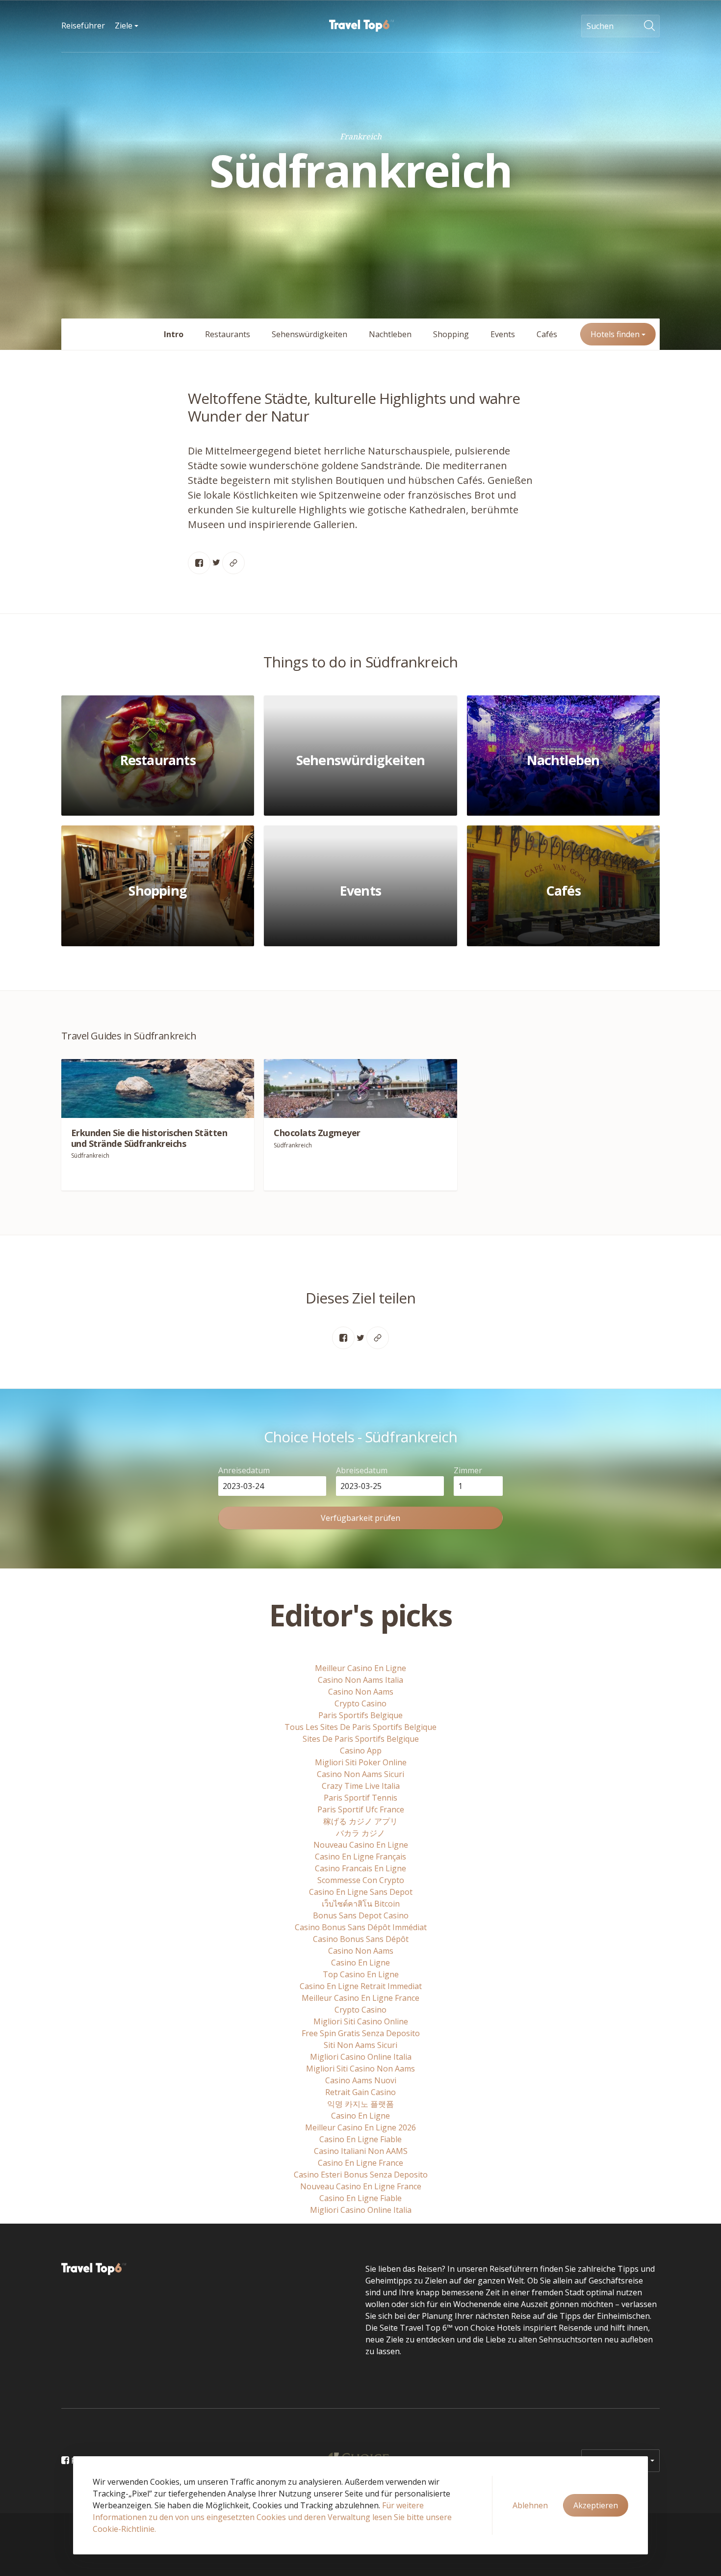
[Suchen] (652, 26)
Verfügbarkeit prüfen (360, 1518)
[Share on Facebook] (199, 563)
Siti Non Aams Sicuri (360, 2045)
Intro (174, 334)
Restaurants (228, 334)
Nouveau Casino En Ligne (361, 1845)
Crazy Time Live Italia (361, 1786)
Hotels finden (616, 334)
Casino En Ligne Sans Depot (361, 1892)
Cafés (547, 334)
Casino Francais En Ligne (360, 1868)
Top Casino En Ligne (361, 1974)
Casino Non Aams (361, 1692)
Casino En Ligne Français (360, 1857)
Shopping (451, 334)
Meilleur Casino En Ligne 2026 (360, 2127)
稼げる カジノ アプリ (360, 1821)
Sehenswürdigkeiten (309, 334)
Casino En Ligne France (360, 2163)
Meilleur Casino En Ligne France (360, 1998)
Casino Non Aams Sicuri (360, 1774)
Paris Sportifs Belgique (360, 1715)
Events (503, 334)
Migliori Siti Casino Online (361, 2021)
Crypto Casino (360, 1703)
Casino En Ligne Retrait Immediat (361, 1986)
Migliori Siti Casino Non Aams (360, 2069)
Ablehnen (530, 2505)
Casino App (361, 1751)
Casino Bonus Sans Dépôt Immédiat (361, 1927)
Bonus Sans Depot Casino (361, 1915)
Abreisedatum (362, 1470)
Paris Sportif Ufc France (361, 1809)
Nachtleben (390, 334)
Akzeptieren (596, 2505)
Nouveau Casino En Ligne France (361, 2186)
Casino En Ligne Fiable (360, 2139)
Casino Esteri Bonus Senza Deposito (361, 2175)
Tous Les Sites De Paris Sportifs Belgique (360, 1727)
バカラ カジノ (360, 1833)
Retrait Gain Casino (360, 2092)
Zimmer (468, 1470)
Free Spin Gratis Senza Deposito (361, 2033)
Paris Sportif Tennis (360, 1798)
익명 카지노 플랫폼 (360, 2104)
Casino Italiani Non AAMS (361, 2151)
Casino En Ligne (360, 1963)
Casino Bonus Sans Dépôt (361, 1939)
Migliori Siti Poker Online (361, 1762)
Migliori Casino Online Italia (361, 2057)
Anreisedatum (244, 1470)
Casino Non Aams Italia (360, 1680)
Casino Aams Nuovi (361, 2080)
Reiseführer (83, 26)
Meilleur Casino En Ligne (360, 1668)
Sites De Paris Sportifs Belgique (361, 1739)
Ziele (125, 26)
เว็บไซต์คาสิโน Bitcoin (361, 1904)
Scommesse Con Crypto (361, 1880)
